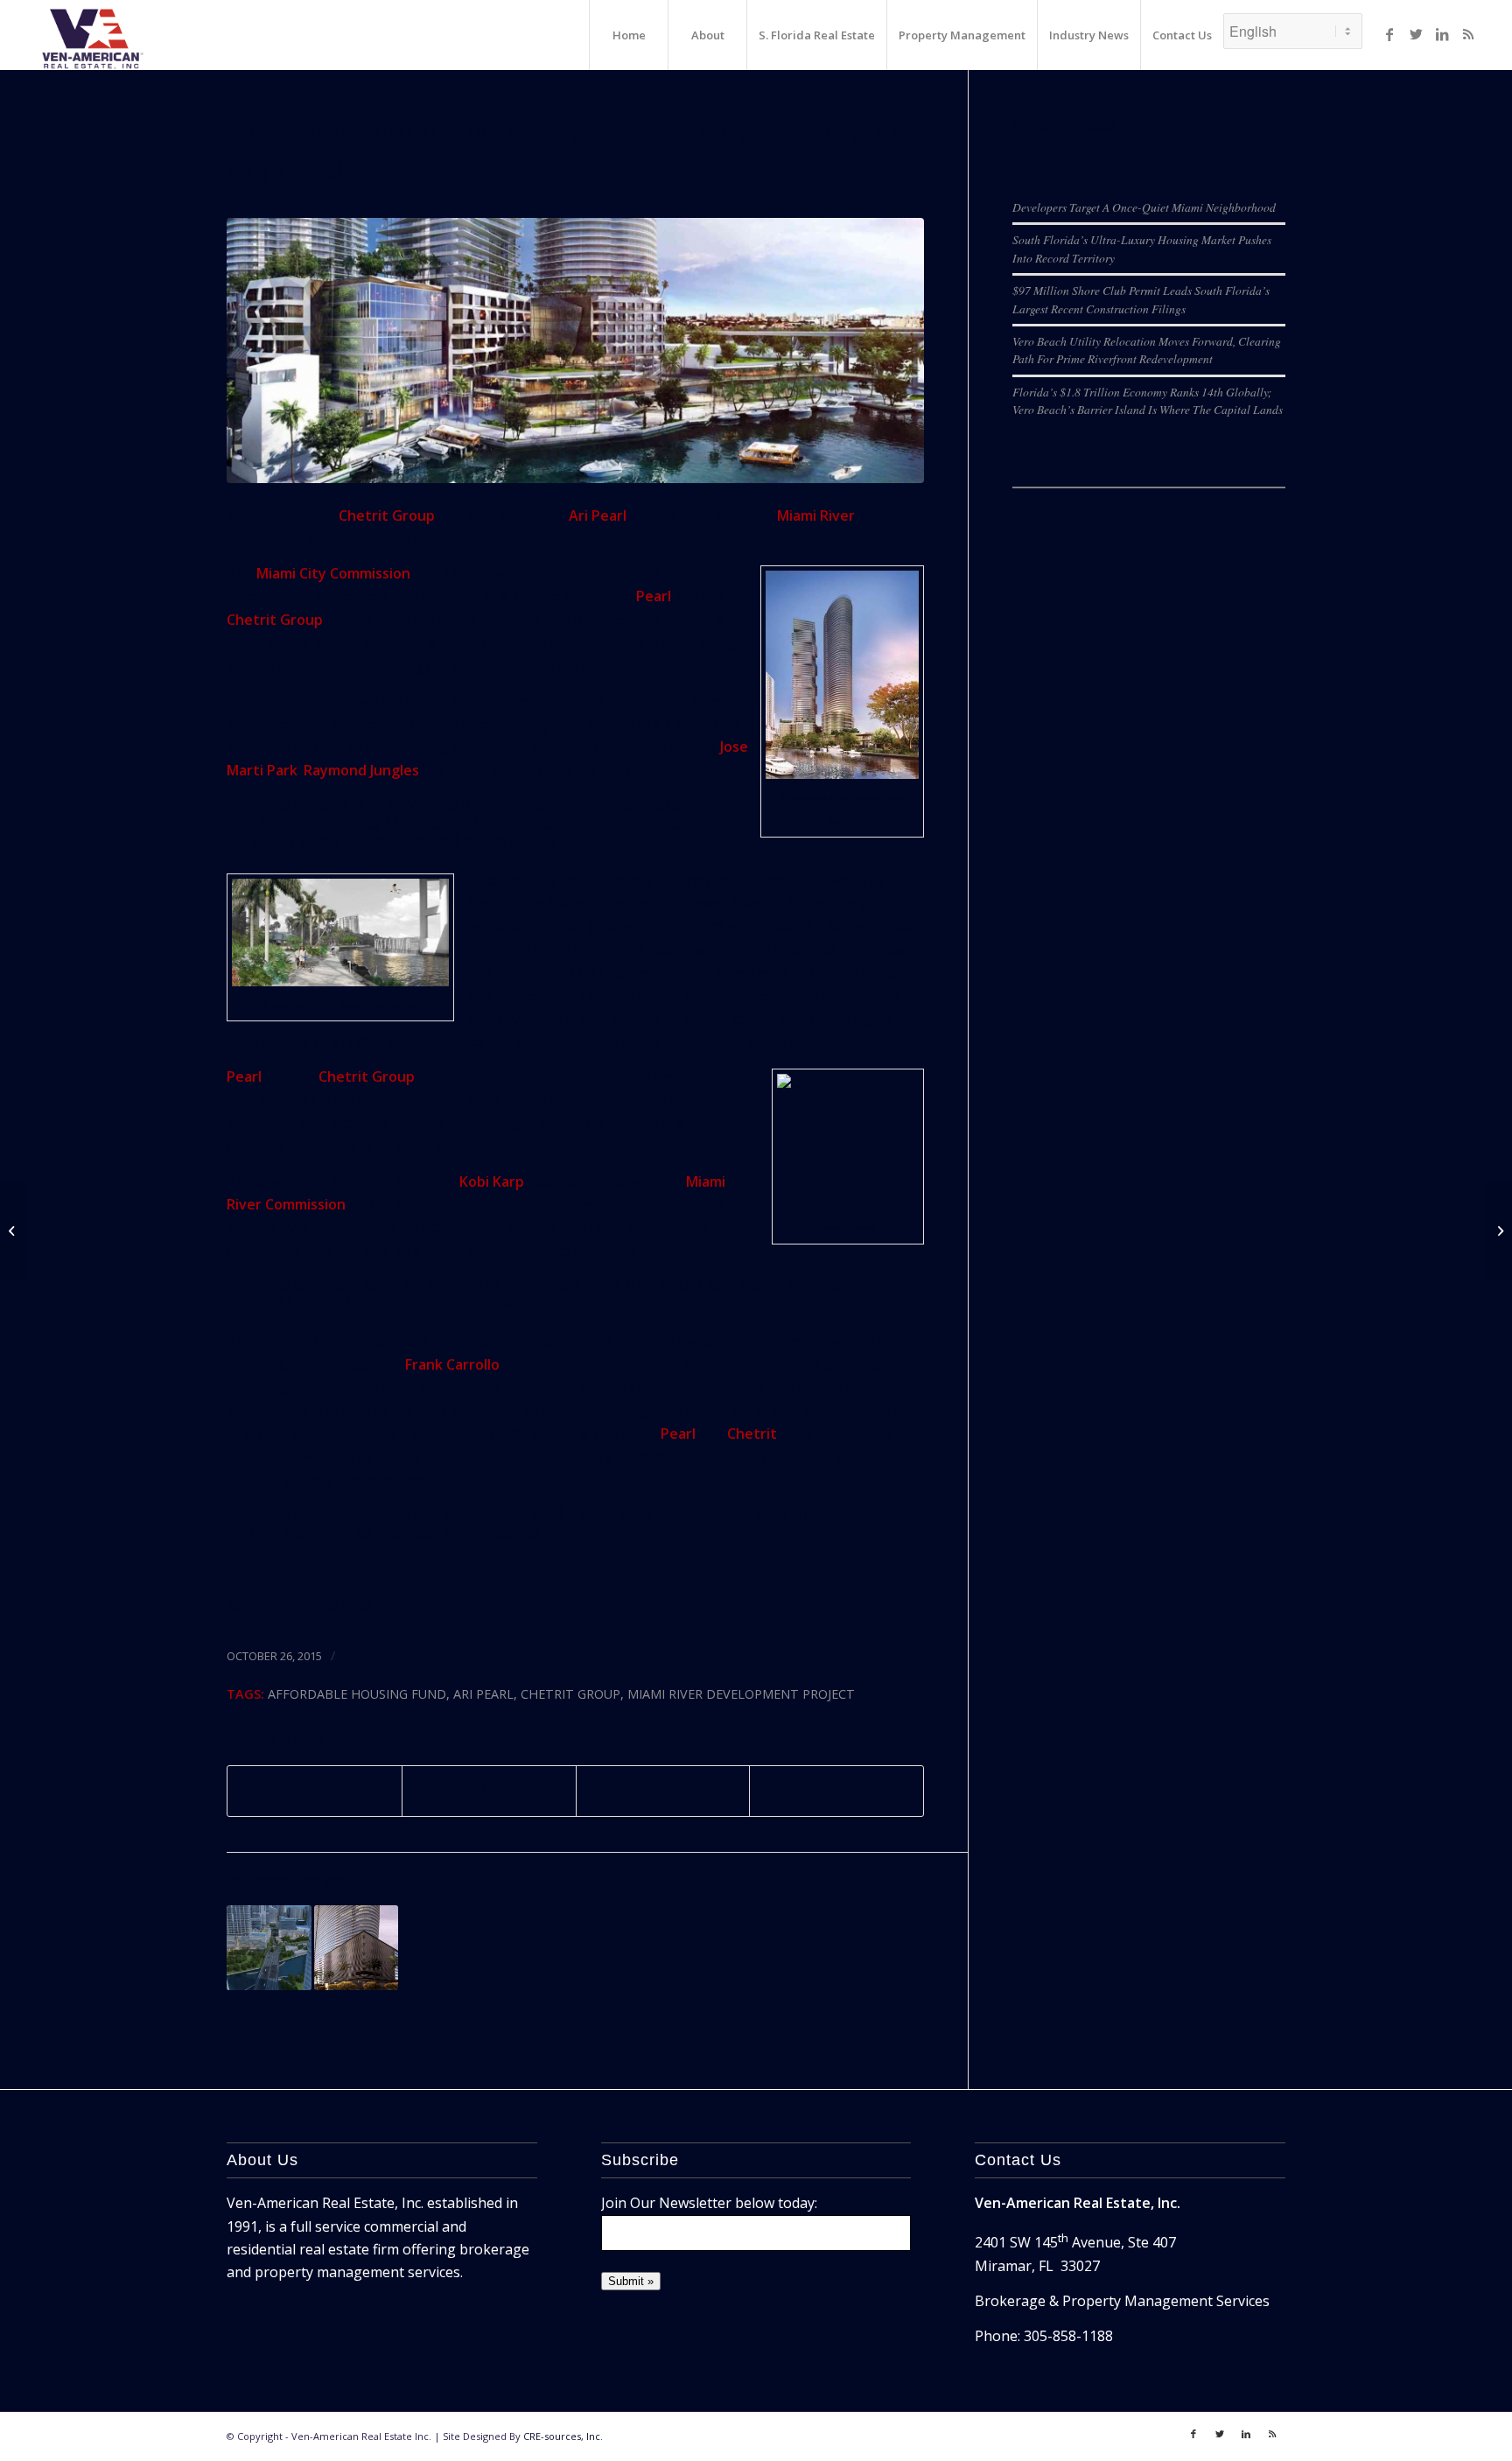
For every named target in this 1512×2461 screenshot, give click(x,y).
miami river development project (741, 1694)
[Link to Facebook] (1389, 34)
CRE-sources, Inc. (563, 2436)
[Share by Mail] (836, 1791)
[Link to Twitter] (1416, 34)
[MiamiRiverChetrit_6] (575, 351)
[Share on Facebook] (315, 1791)
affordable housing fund (357, 1694)
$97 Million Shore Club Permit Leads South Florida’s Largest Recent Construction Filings (1141, 299)
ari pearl (483, 1694)
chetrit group (570, 1694)
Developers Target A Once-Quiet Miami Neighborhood (1144, 207)
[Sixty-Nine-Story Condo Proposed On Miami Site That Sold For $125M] (357, 1948)
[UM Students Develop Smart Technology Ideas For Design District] (14, 1230)
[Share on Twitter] (489, 1791)
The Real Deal (325, 1606)
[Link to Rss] (1468, 34)
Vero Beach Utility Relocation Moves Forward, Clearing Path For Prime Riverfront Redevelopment (1147, 350)
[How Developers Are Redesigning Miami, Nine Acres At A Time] (269, 1948)
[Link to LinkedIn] (1442, 34)
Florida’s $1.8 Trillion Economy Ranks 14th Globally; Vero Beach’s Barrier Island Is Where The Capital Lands (1148, 400)
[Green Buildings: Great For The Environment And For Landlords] (1498, 1230)
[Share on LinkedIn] (663, 1791)
